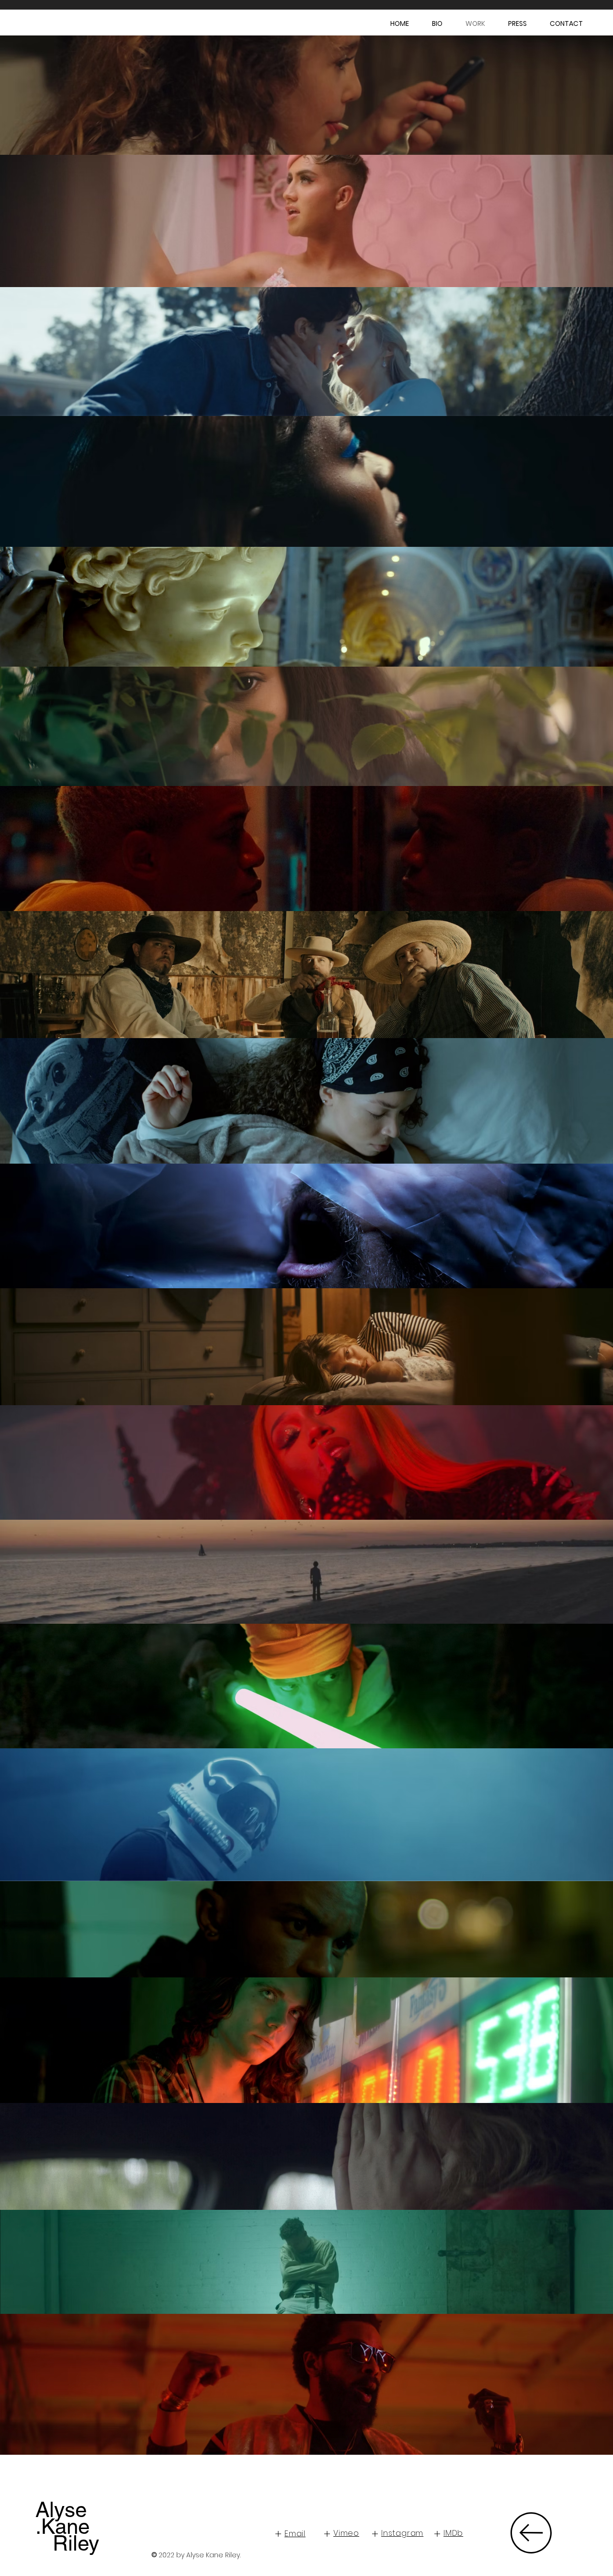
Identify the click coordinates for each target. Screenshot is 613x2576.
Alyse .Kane (62, 2518)
